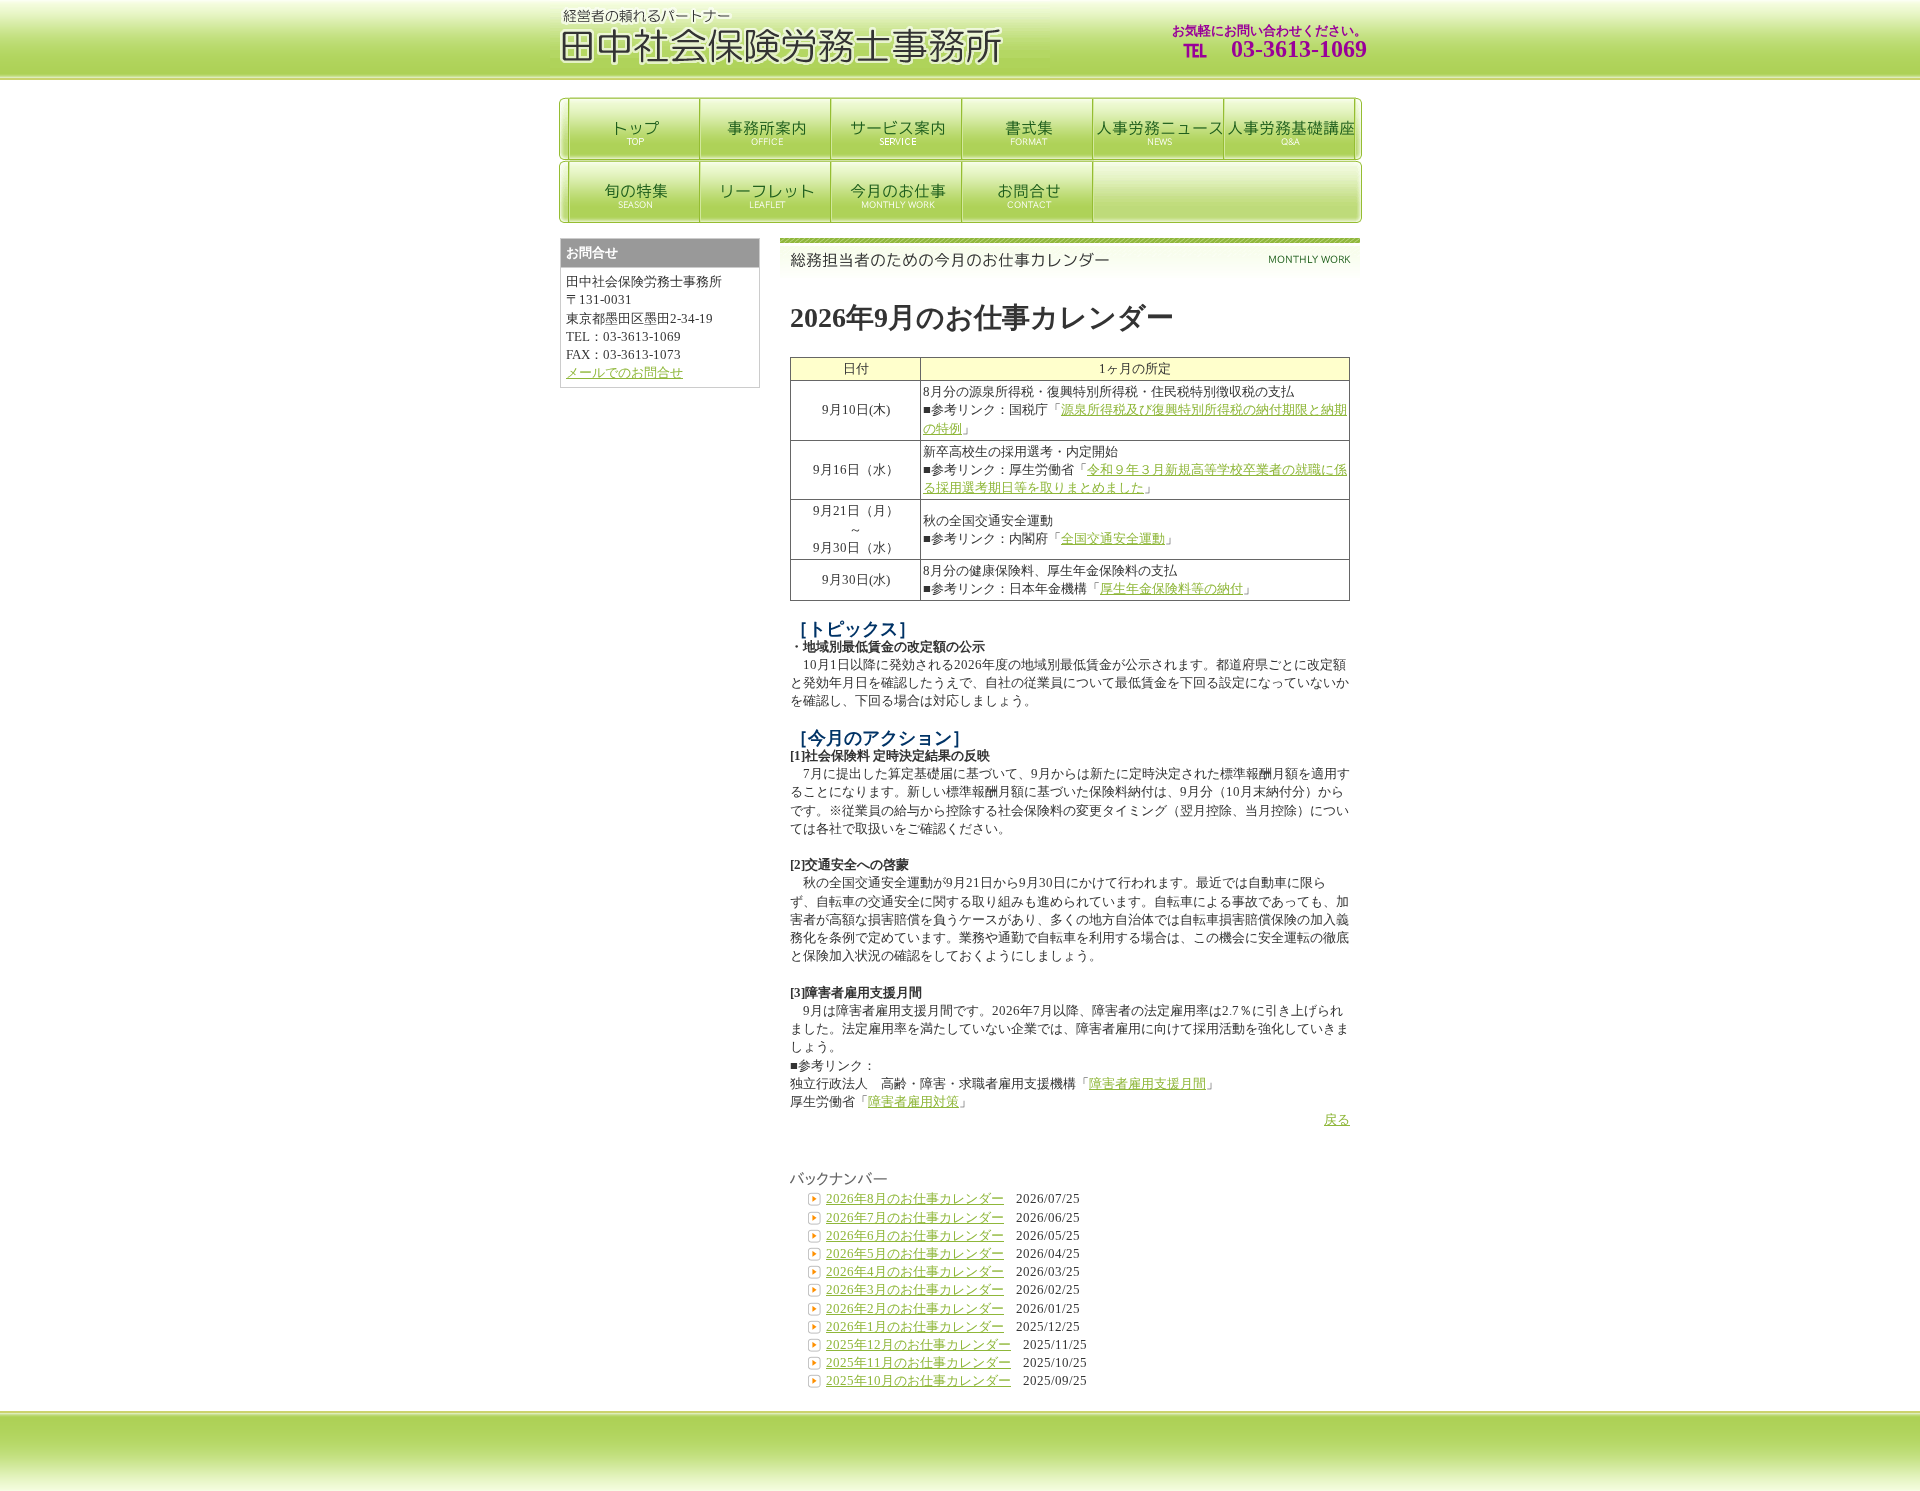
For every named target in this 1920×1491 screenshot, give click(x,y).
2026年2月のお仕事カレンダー (915, 1308)
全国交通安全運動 (1113, 538)
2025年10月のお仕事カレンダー (918, 1380)
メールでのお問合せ (624, 372)
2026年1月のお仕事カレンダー (915, 1326)
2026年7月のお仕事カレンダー (915, 1217)
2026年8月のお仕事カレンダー (915, 1198)
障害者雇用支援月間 (1147, 1083)
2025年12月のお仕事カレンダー (918, 1344)
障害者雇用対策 (913, 1101)
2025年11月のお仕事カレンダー (918, 1362)
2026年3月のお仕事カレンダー (915, 1289)
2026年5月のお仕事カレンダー (915, 1253)
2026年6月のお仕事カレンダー (915, 1235)
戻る (1337, 1119)
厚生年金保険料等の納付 (1171, 588)
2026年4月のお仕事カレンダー (915, 1271)
